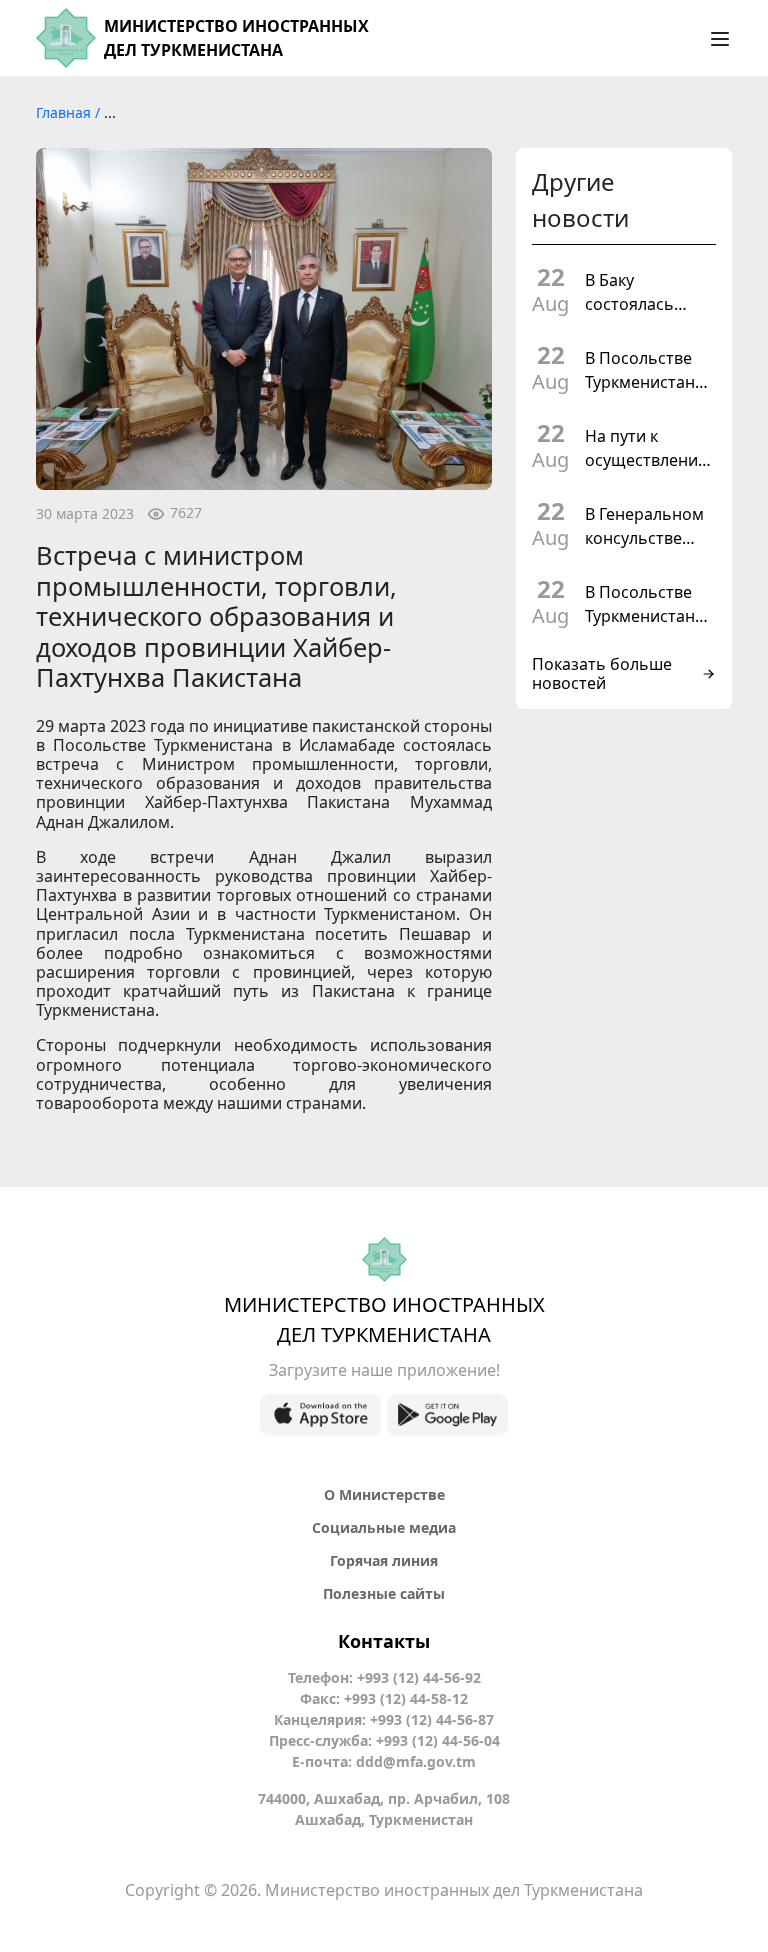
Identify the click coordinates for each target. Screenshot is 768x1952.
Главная (65, 112)
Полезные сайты (384, 1593)
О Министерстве (384, 1494)
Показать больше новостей (602, 674)
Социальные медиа (384, 1527)
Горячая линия (384, 1560)
